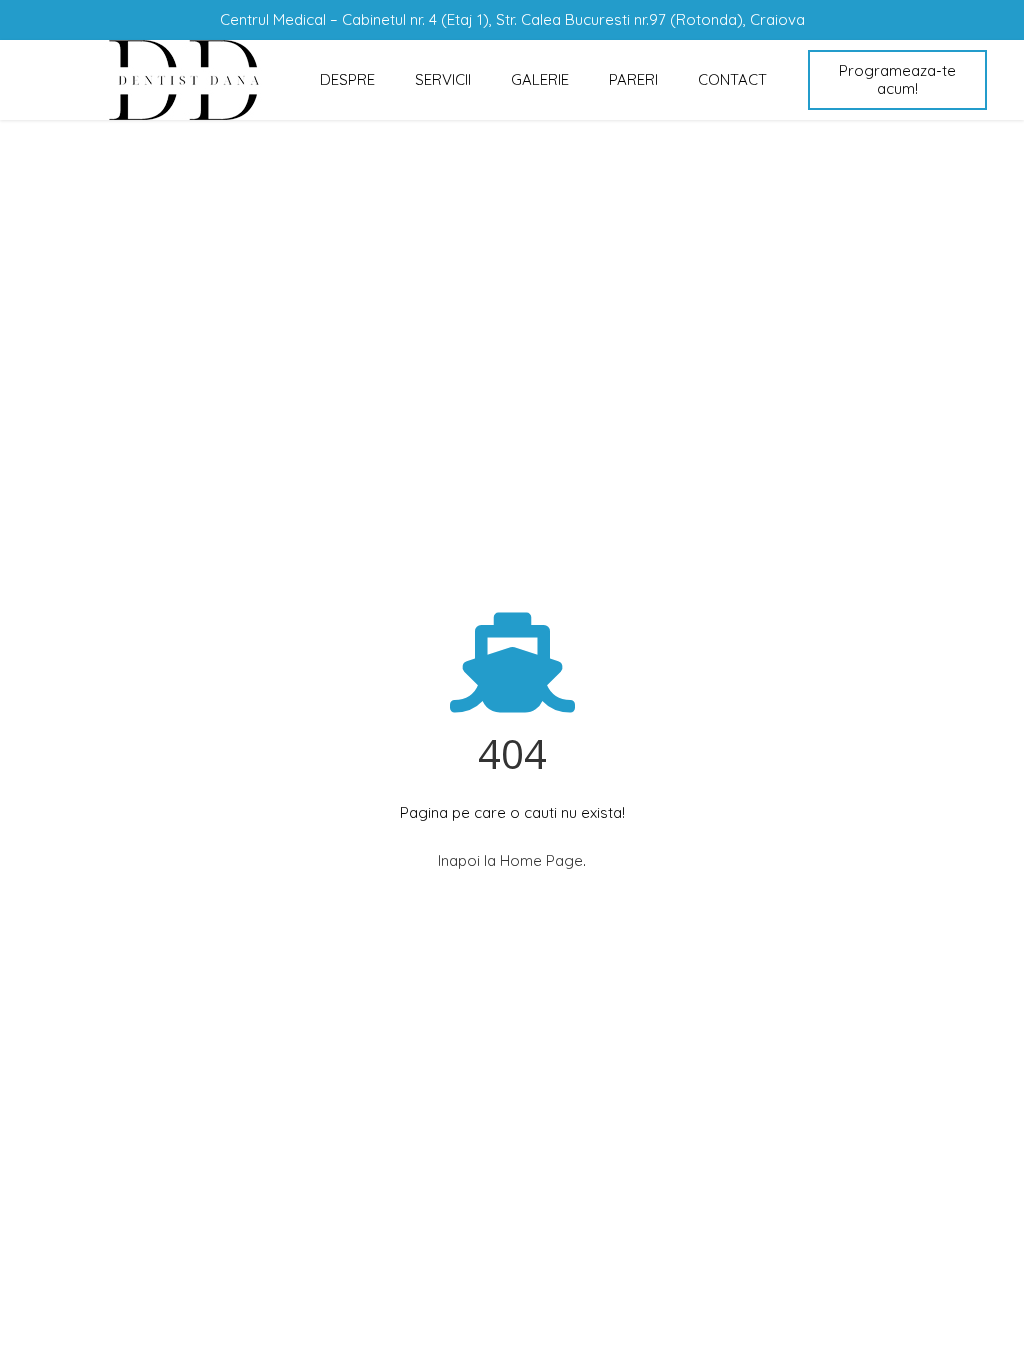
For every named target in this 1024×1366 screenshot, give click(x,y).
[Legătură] (184, 80)
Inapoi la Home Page (510, 860)
